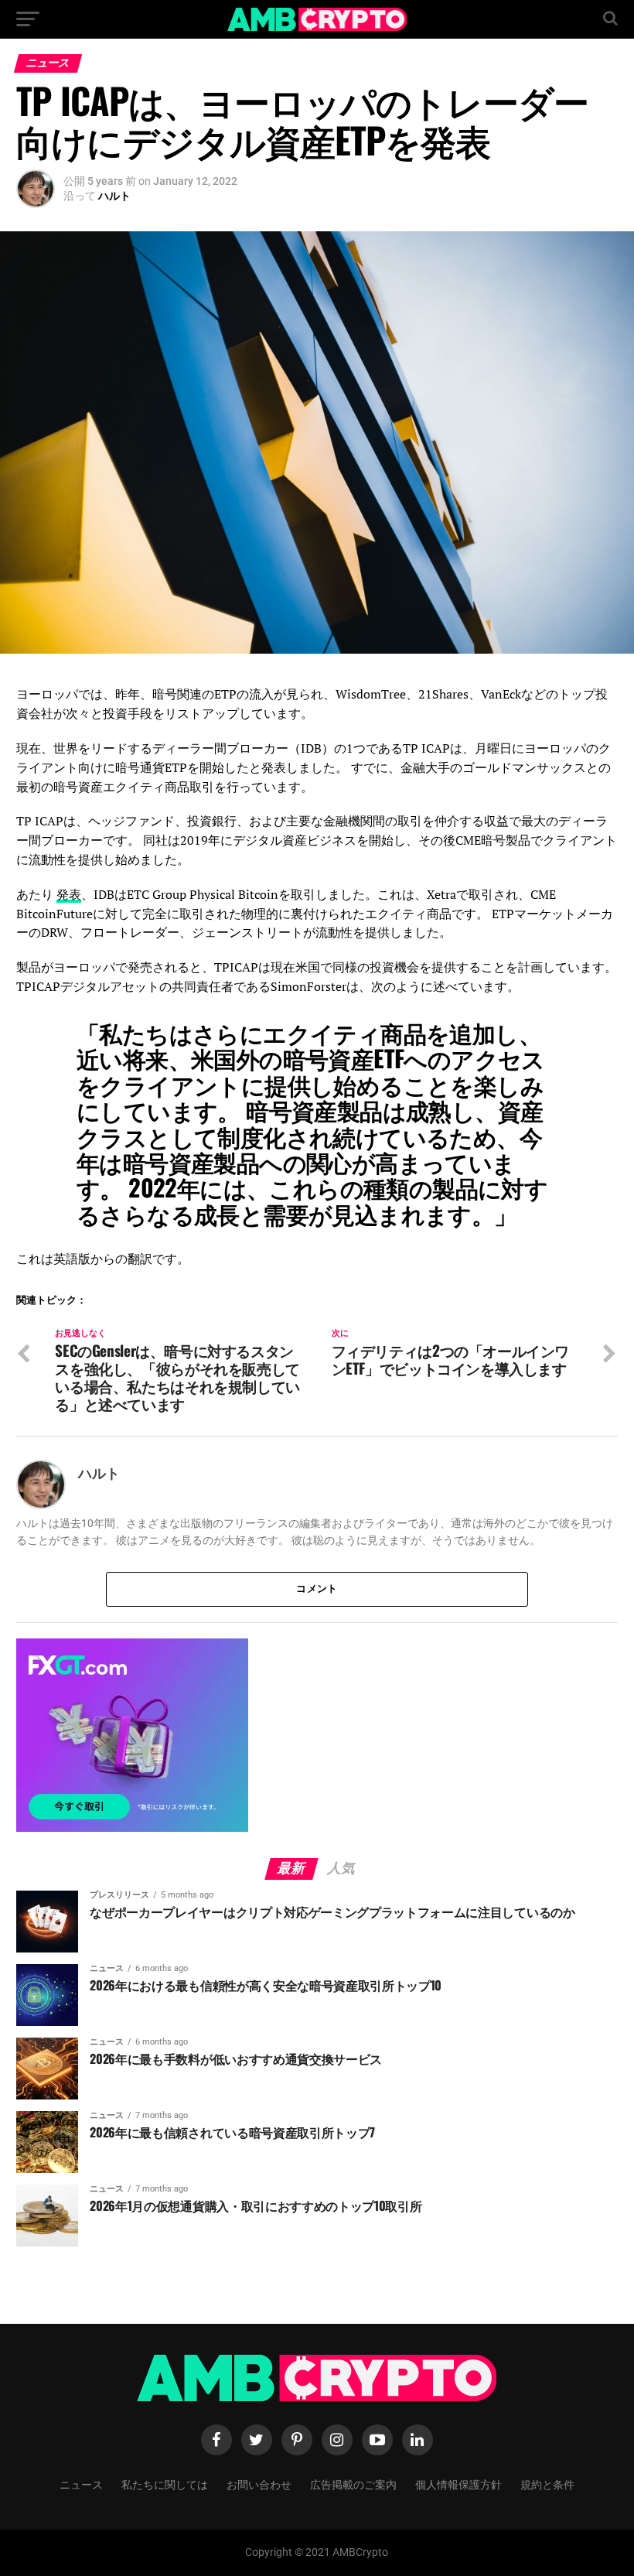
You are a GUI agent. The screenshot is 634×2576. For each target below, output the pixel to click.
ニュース (81, 2484)
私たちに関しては (165, 2484)
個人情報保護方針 (458, 2484)
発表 (69, 894)
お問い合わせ (259, 2484)
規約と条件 (547, 2484)
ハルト (114, 196)
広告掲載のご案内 (353, 2484)
